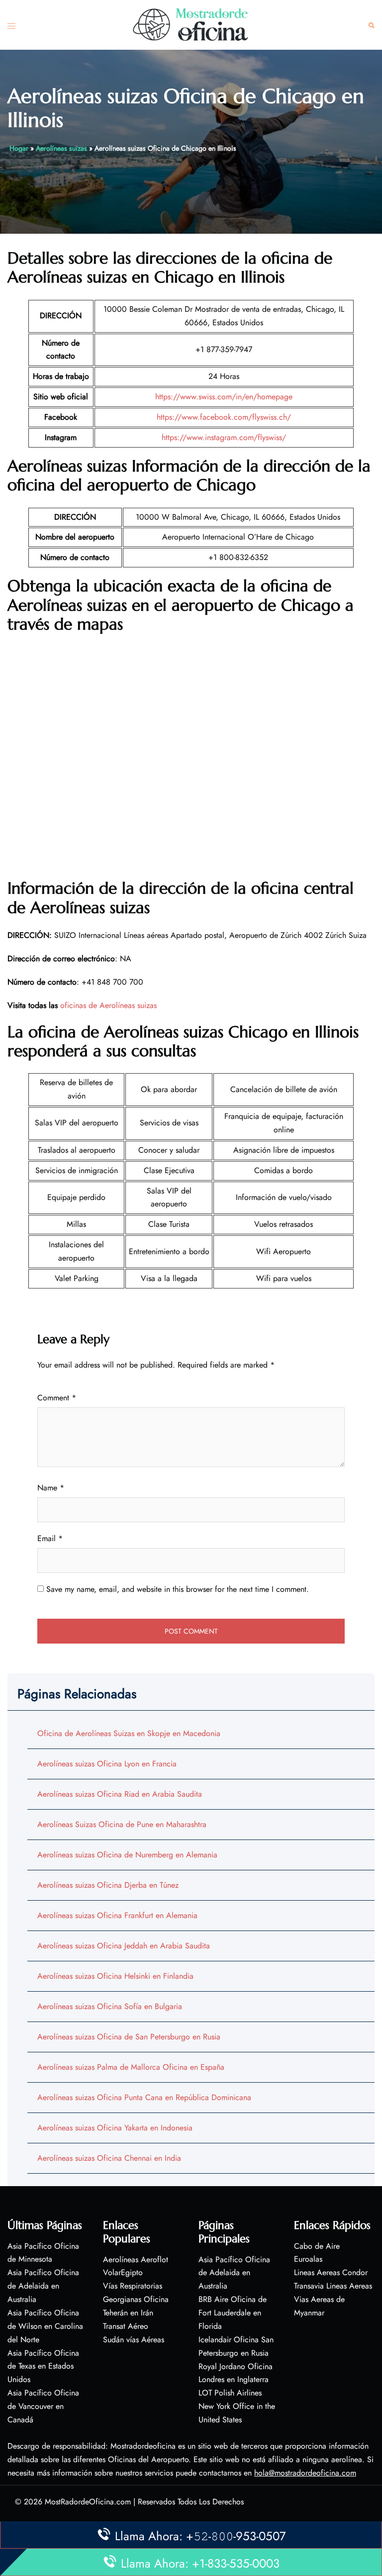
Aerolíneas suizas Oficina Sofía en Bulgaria (110, 2006)
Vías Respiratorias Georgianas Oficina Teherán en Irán (136, 2299)
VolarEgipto (123, 2272)
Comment (57, 1398)
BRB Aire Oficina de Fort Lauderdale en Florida (233, 2313)
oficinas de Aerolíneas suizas (108, 1005)
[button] (372, 25)
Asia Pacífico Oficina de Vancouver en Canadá (43, 2406)
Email (50, 1538)
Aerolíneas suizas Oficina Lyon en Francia (107, 1764)
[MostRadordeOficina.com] (191, 24)
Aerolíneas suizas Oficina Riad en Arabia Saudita (120, 1794)
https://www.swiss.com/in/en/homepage (224, 397)
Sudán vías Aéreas (134, 2340)
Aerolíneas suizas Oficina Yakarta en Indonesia (115, 2128)
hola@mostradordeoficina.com (305, 2473)
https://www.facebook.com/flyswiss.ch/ (224, 417)
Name (51, 1488)
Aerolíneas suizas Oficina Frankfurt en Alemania (117, 1915)
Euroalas (308, 2259)
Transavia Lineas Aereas (333, 2286)
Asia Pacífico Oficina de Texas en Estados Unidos (43, 2366)
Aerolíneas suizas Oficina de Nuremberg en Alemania (127, 1855)
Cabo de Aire (317, 2246)
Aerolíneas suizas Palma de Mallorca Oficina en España (131, 2067)
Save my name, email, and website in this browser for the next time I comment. (178, 1589)
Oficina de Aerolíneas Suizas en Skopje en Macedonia (129, 1733)
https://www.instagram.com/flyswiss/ (224, 437)
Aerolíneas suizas (61, 148)
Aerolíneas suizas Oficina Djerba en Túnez (108, 1885)
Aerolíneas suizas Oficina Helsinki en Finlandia (115, 1976)
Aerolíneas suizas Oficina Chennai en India (109, 2158)
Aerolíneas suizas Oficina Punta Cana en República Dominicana (144, 2097)
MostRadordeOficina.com (88, 2502)
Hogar (19, 148)
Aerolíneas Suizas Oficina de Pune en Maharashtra (122, 1824)
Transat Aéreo (126, 2326)
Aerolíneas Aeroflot (136, 2259)
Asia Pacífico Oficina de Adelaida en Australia (43, 2286)
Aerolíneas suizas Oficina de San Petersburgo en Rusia (129, 2037)
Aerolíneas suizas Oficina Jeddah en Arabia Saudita (124, 1946)
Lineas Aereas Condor (331, 2272)
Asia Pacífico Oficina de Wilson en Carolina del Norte (45, 2326)
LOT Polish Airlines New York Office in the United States (237, 2406)
